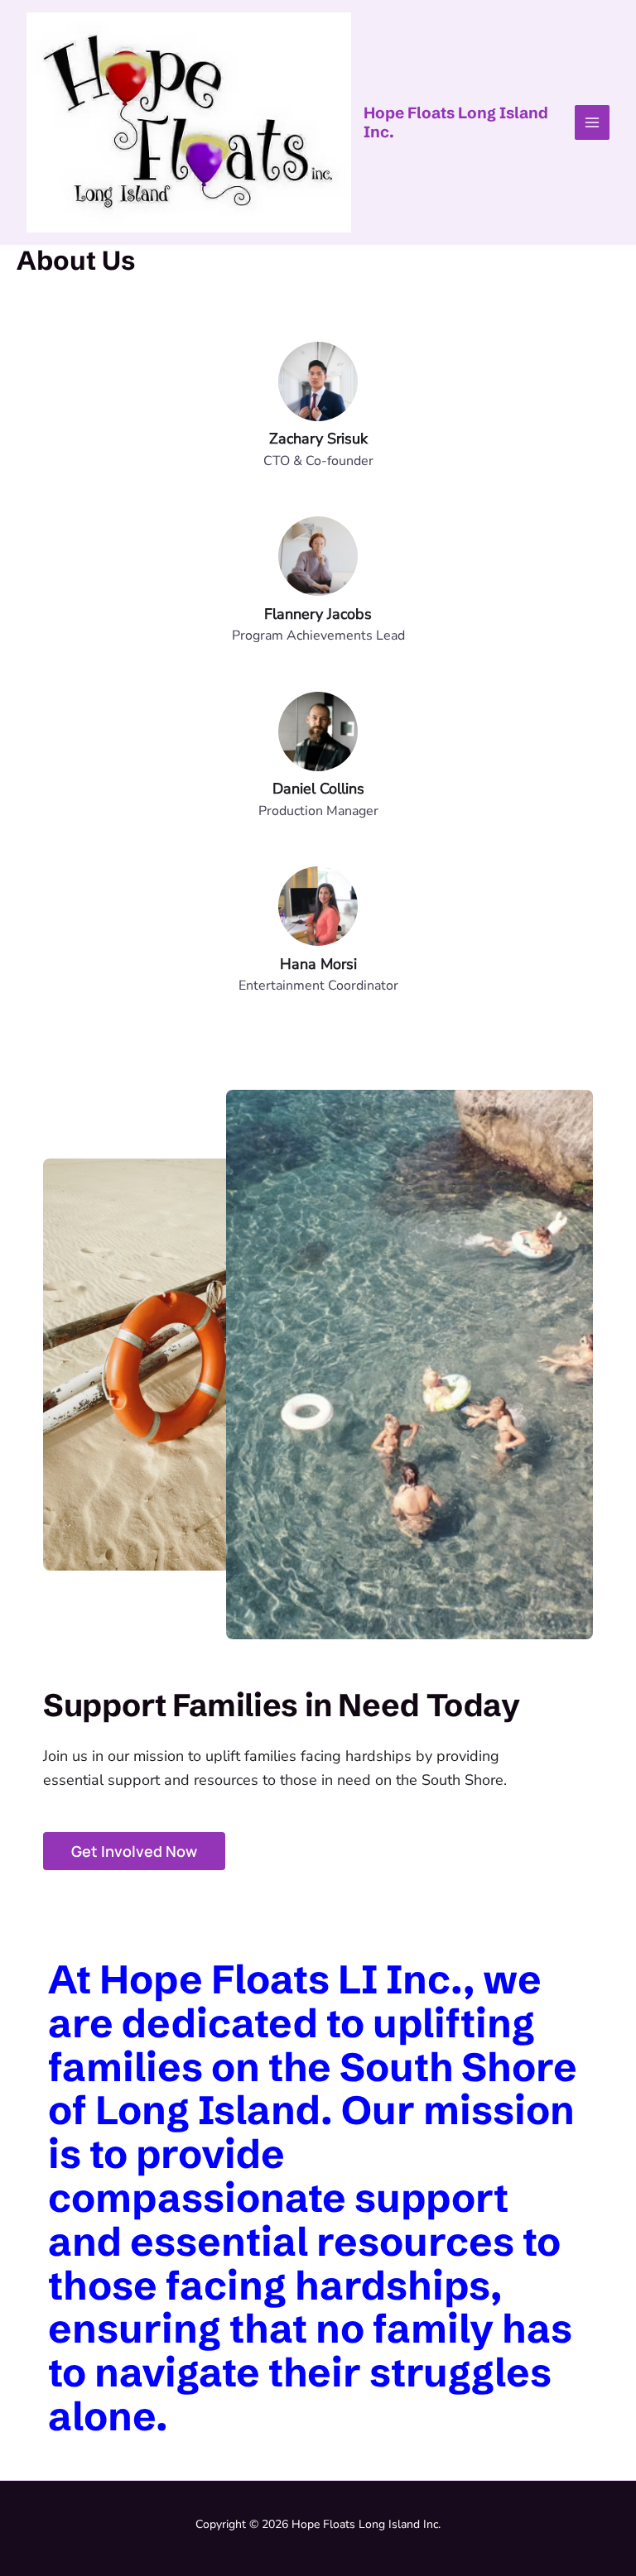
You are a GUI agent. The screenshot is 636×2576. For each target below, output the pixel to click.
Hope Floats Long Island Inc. (456, 122)
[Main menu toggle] (593, 123)
